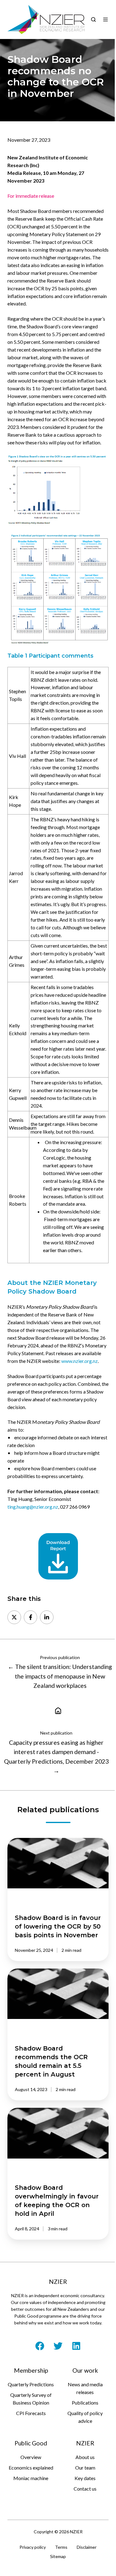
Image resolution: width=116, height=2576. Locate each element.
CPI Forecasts (31, 2413)
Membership (31, 2370)
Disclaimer (87, 2547)
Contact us (85, 2489)
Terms (61, 2547)
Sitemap (58, 2556)
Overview (31, 2457)
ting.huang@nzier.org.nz (33, 1507)
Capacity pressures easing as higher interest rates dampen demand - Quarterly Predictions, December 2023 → (56, 1757)
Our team (85, 2468)
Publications (85, 2403)
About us (85, 2457)
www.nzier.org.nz (79, 1361)
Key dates (85, 2478)
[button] (93, 19)
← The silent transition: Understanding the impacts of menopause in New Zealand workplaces (60, 1676)
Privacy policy (33, 2547)
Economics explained (31, 2468)
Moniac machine (31, 2478)
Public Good (31, 2443)
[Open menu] (105, 19)
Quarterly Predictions (31, 2384)
